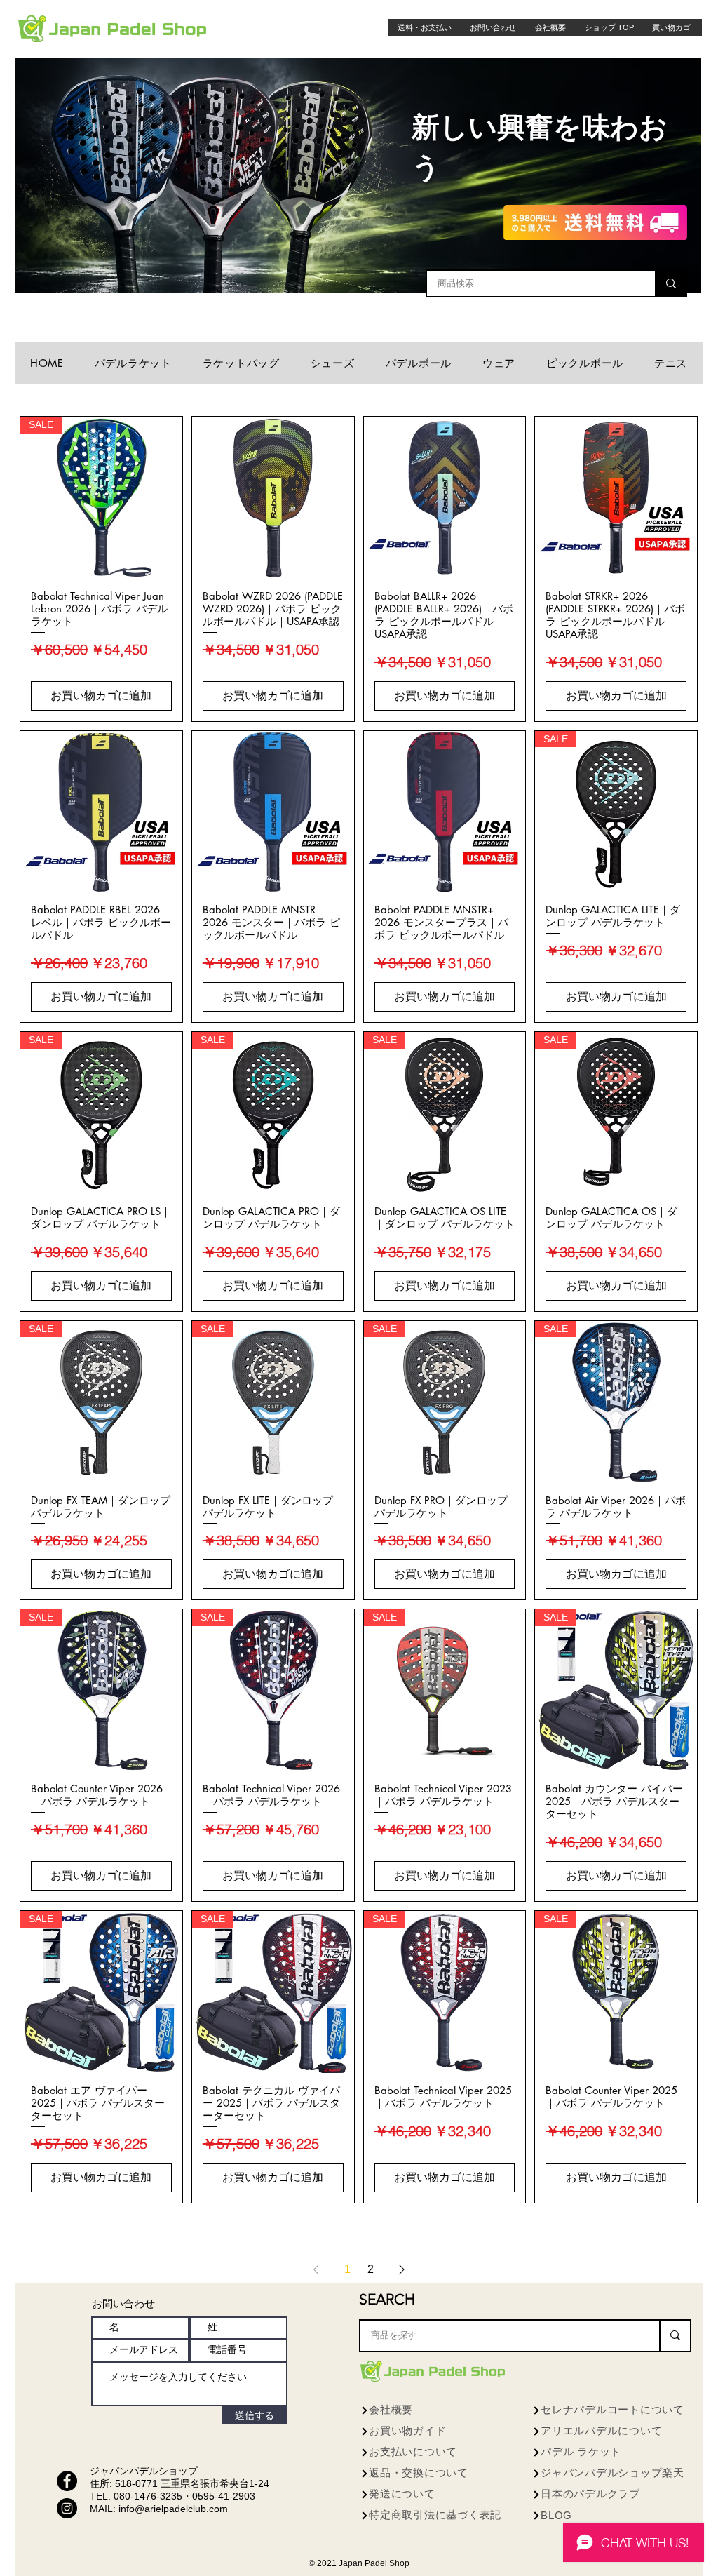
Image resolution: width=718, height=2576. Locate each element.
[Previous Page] (316, 2269)
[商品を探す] (675, 2336)
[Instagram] (67, 2508)
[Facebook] (67, 2481)
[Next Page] (402, 2269)
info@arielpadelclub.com (173, 2509)
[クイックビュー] (273, 498)
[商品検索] (670, 283)
